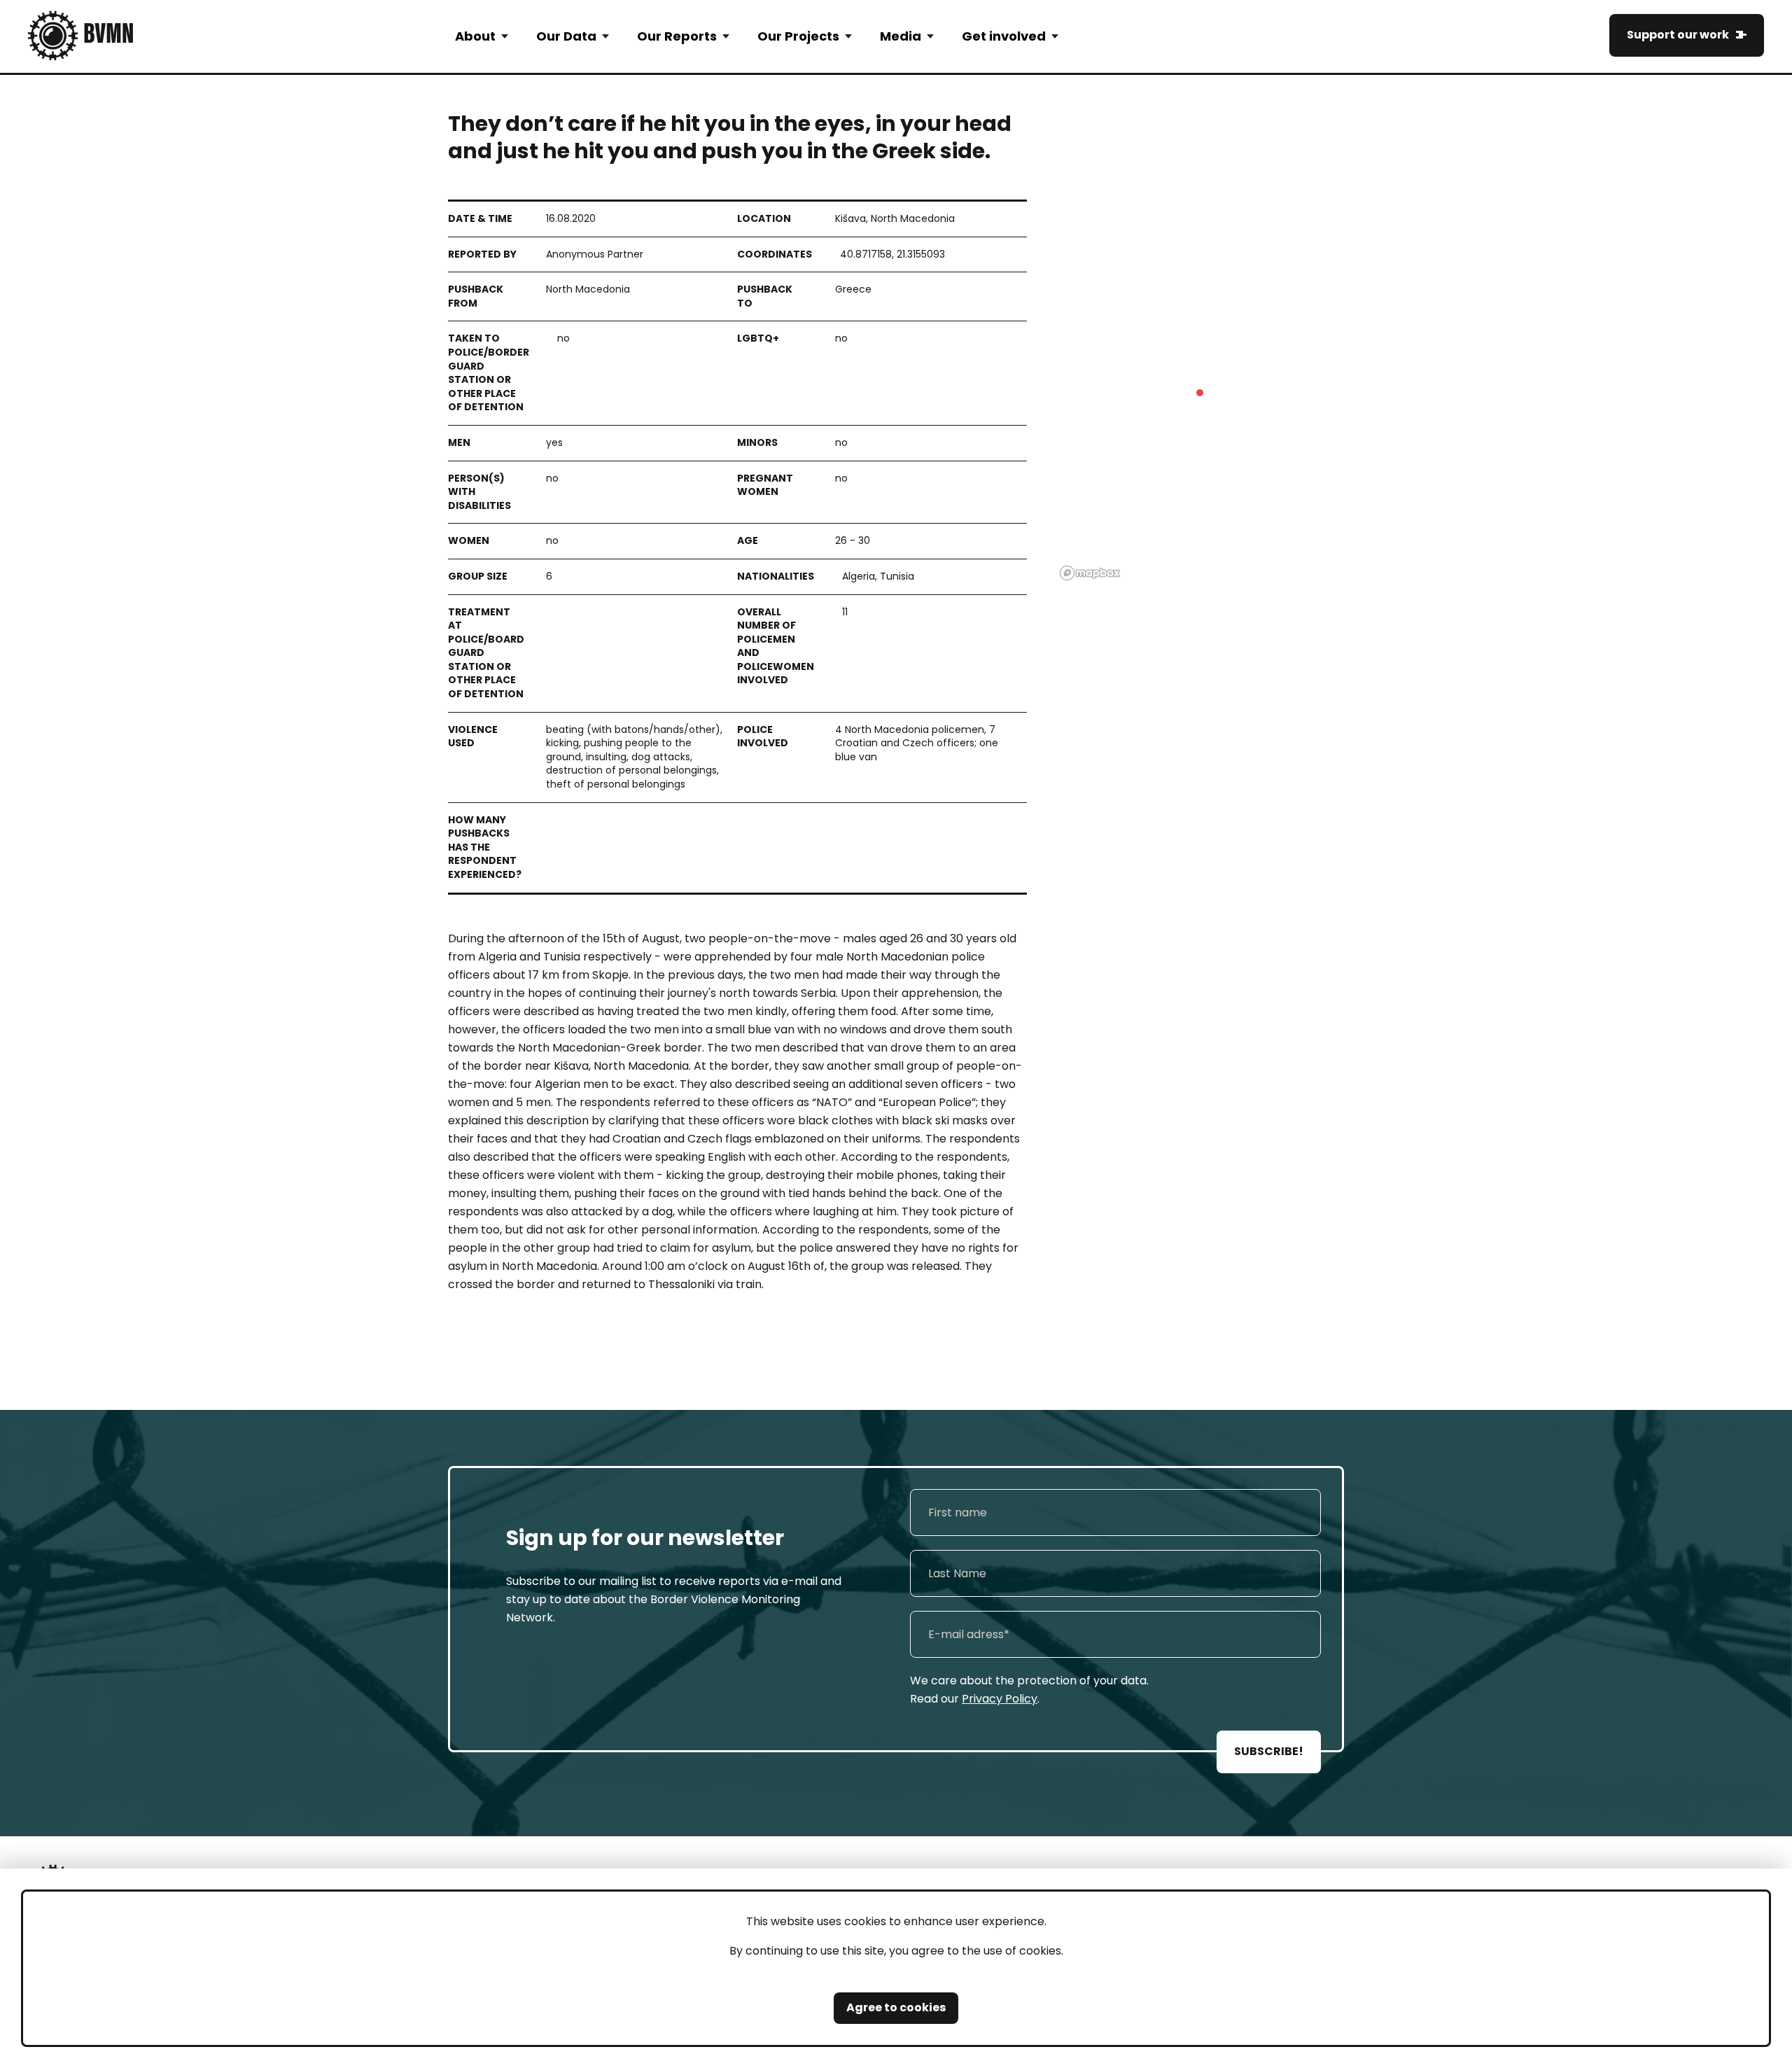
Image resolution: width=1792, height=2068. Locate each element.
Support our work (1678, 35)
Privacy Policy (1000, 1699)
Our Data (566, 36)
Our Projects (798, 36)
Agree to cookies (896, 2007)
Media (901, 36)
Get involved (1004, 36)
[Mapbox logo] (1090, 573)
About (475, 36)
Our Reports (677, 36)
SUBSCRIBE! (1269, 1751)
